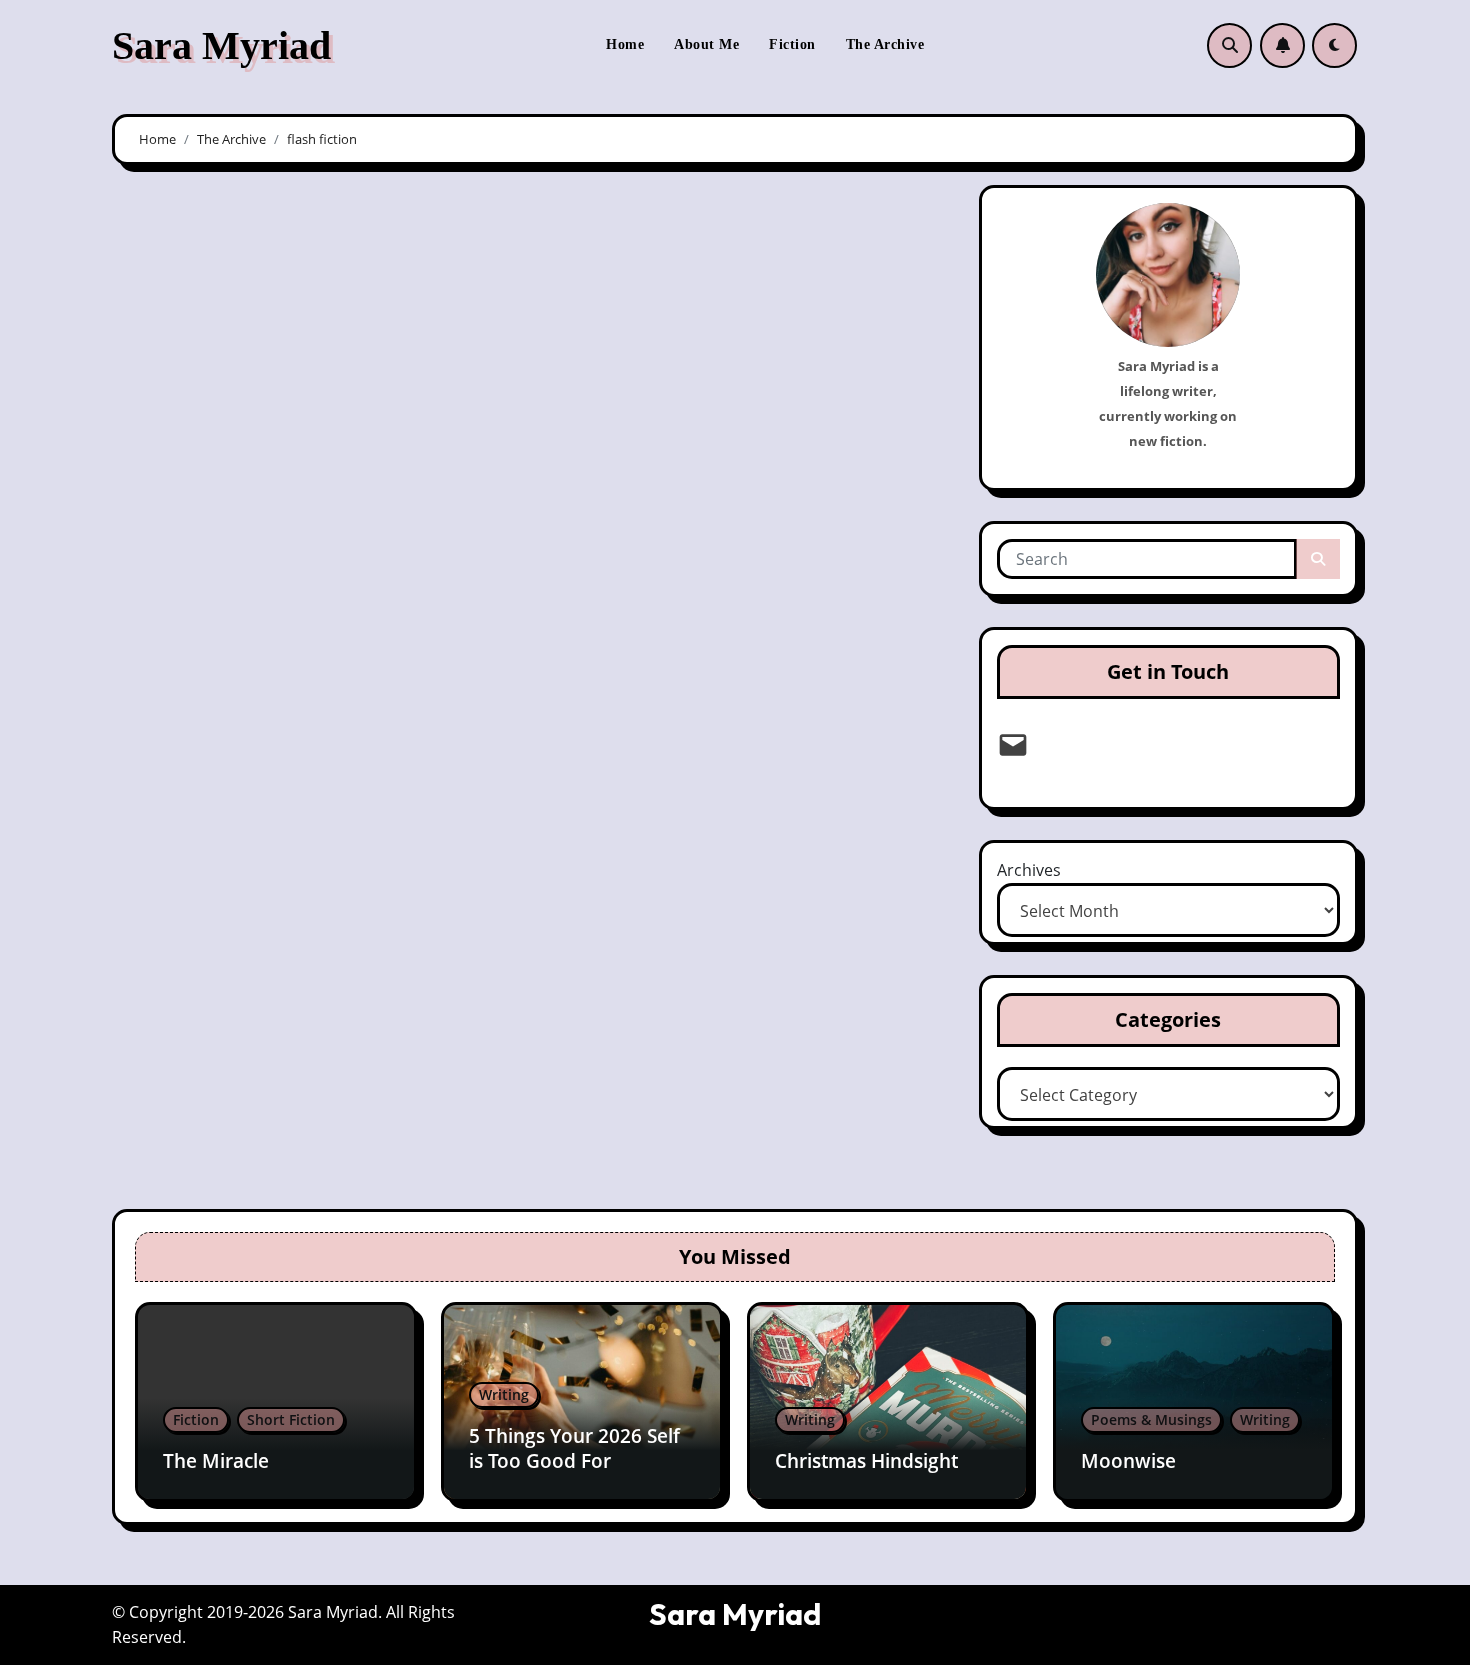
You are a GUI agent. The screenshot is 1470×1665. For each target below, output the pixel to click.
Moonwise (1128, 1461)
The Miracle (216, 1461)
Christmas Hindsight (866, 1461)
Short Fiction (291, 1419)
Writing (504, 1394)
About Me (706, 44)
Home (625, 44)
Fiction (792, 44)
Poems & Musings (1151, 1419)
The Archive (885, 44)
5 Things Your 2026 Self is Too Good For (574, 1448)
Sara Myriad (221, 45)
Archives (1029, 870)
